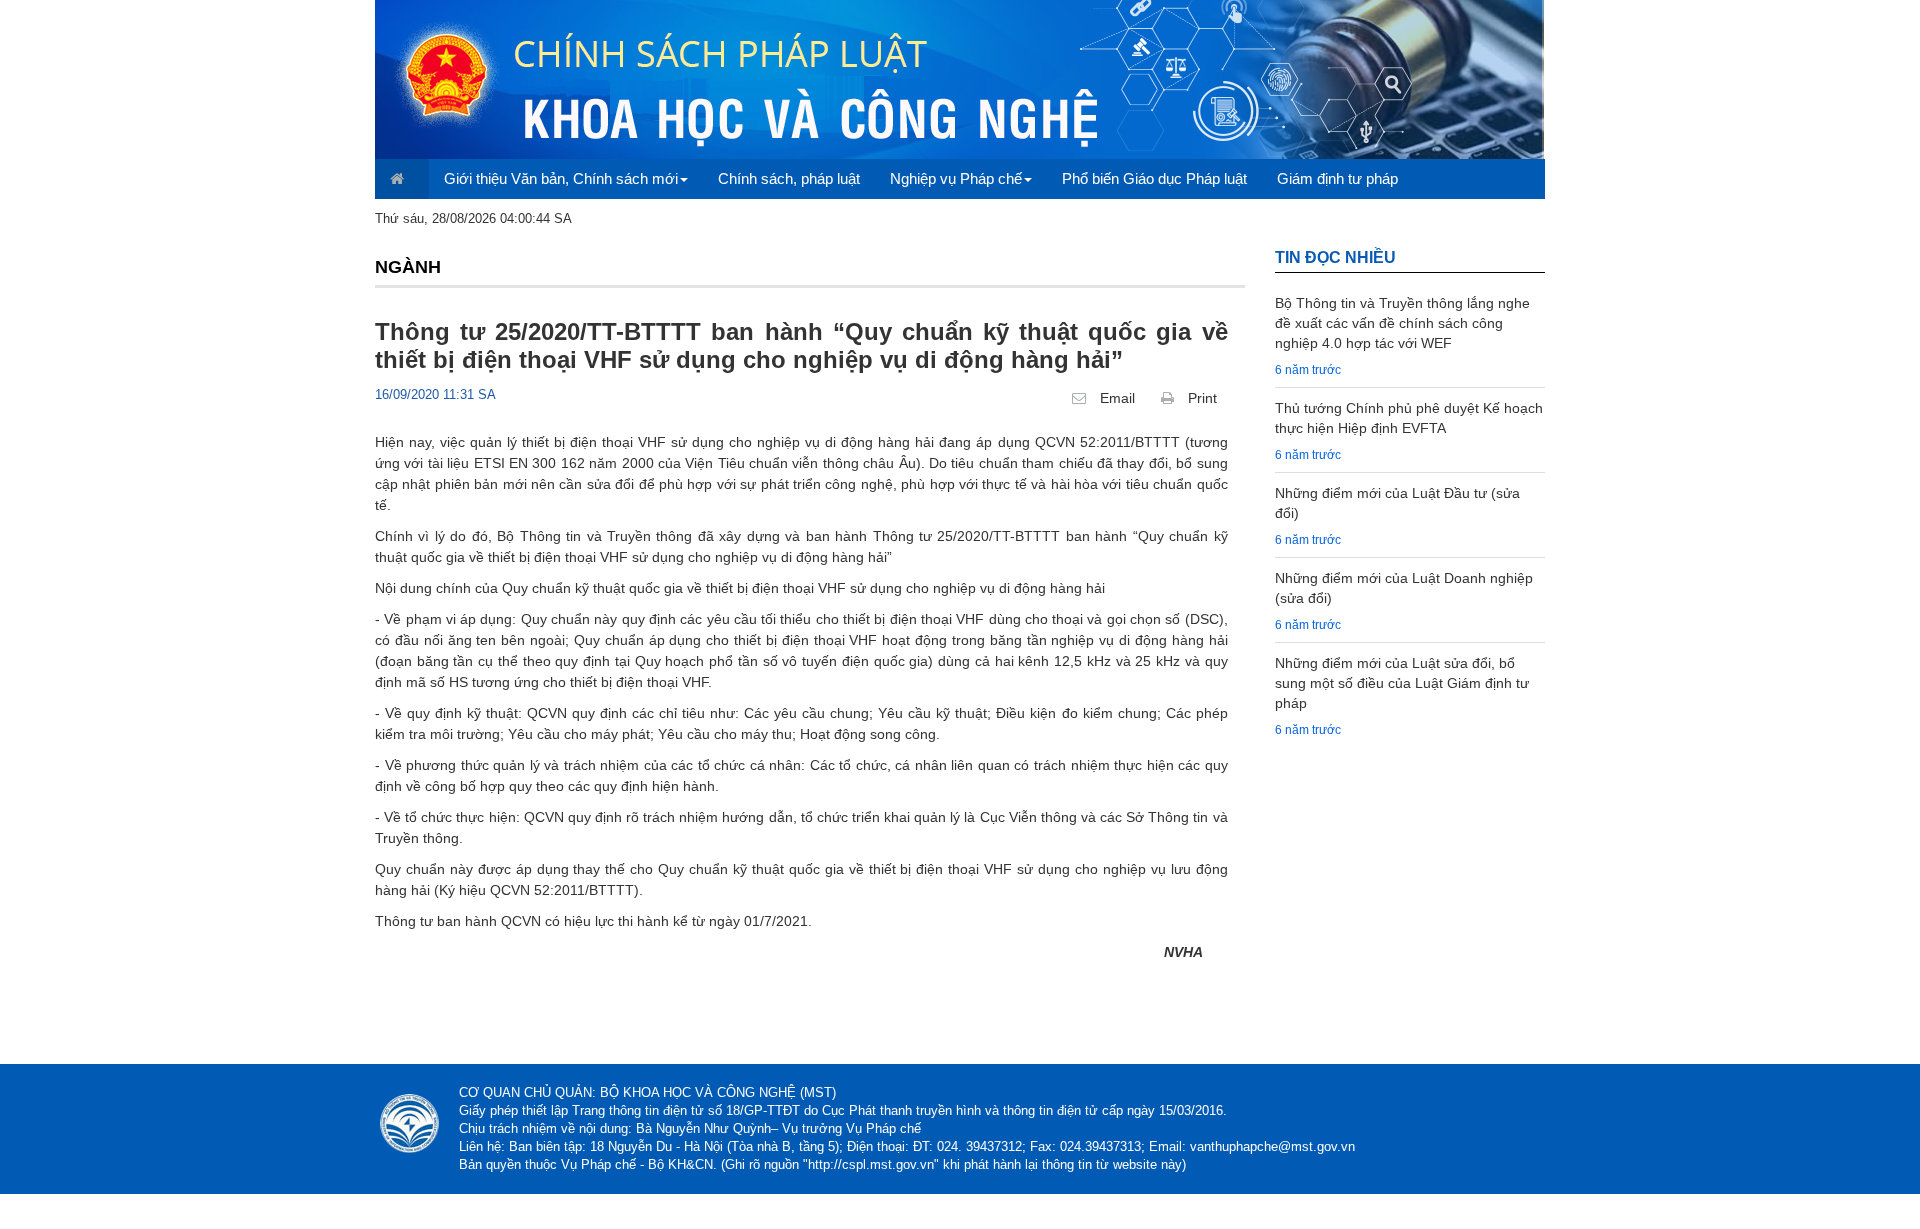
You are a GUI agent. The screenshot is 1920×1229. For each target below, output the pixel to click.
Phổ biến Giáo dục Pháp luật (1154, 178)
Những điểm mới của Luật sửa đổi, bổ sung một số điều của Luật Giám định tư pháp (1402, 683)
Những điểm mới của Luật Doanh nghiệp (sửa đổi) (1404, 588)
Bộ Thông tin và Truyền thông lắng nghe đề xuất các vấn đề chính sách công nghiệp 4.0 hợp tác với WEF (1402, 323)
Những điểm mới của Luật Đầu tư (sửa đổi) (1397, 503)
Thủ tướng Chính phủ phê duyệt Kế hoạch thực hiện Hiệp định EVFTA (1409, 418)
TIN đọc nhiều (1335, 257)
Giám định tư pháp (1337, 178)
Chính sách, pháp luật (789, 178)
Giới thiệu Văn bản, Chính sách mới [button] (561, 178)
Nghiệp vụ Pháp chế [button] (956, 178)
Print (1200, 398)
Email (1115, 398)
